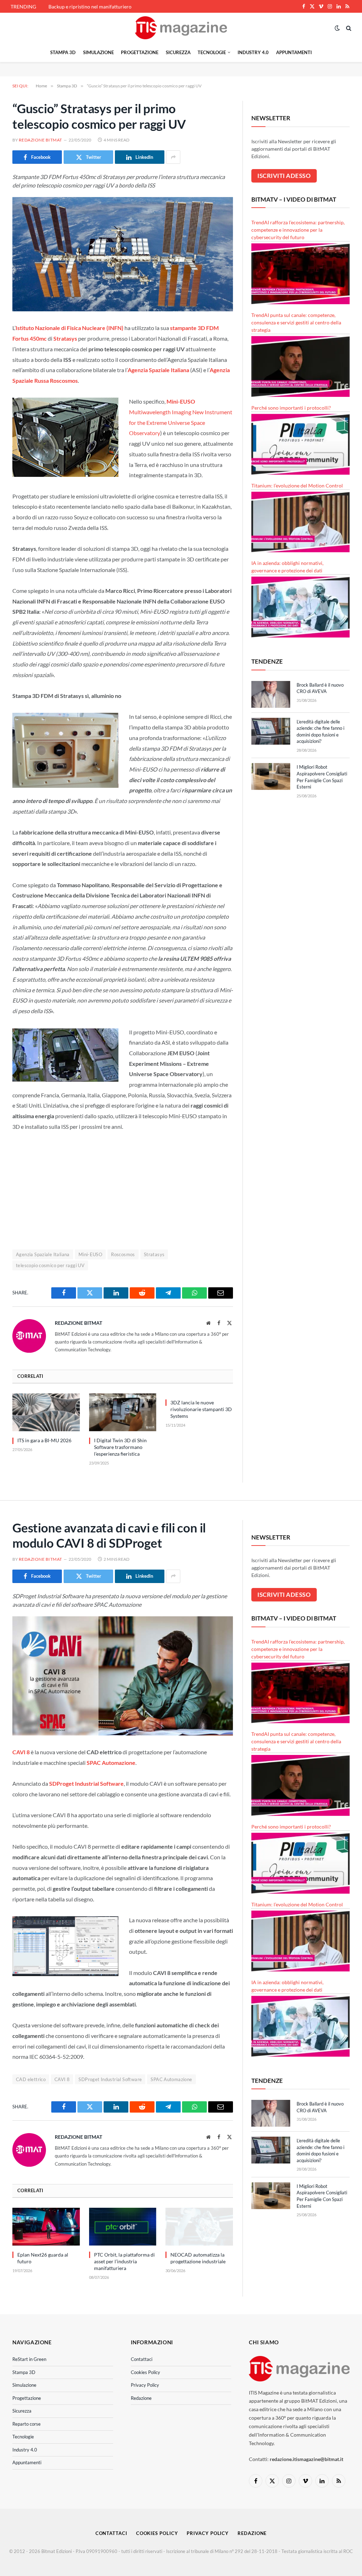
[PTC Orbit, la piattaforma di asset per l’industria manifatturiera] (123, 2227)
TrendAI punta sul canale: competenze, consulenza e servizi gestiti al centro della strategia (296, 322)
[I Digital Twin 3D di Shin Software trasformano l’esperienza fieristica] (123, 1412)
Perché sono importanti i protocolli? (291, 408)
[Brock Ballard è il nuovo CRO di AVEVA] (271, 694)
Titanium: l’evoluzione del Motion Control (297, 486)
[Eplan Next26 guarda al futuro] (46, 2227)
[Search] (348, 28)
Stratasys (154, 1254)
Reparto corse (27, 2424)
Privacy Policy (145, 2385)
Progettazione (140, 52)
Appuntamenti (294, 52)
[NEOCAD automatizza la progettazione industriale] (199, 2227)
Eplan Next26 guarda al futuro (43, 2258)
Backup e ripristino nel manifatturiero (90, 7)
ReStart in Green (29, 2359)
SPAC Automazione (171, 2079)
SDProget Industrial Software (110, 2079)
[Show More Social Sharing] (173, 157)
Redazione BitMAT (40, 140)
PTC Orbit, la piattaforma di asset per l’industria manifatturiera (124, 2261)
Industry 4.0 (253, 52)
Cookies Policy (145, 2372)
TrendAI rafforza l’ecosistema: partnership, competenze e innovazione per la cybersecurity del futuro (298, 230)
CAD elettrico (31, 2079)
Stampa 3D (63, 52)
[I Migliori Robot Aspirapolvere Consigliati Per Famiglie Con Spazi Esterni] (271, 776)
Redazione (141, 2398)
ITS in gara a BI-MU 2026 (44, 1440)
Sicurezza (178, 52)
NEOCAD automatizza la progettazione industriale (198, 2258)
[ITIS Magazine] (181, 28)
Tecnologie (212, 52)
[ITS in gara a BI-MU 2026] (46, 1412)
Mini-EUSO (90, 1254)
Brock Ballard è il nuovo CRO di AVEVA (320, 688)
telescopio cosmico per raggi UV (50, 1265)
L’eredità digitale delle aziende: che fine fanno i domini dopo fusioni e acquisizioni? (320, 732)
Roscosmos (123, 1254)
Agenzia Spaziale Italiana (43, 1254)
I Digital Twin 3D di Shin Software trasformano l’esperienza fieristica (120, 1447)
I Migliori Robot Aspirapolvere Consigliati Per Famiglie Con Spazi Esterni (322, 777)
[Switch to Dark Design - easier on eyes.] (337, 28)
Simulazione (98, 52)
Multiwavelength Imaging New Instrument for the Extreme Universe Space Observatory (181, 422)
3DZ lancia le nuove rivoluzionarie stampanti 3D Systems (201, 1409)
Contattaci (142, 2359)
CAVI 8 (62, 2079)
